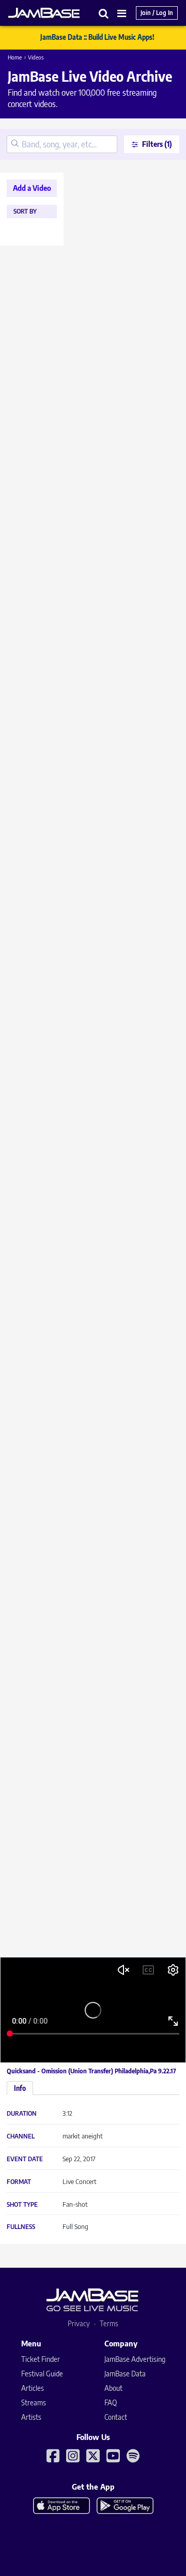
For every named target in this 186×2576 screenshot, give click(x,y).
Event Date (25, 2159)
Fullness (21, 2227)
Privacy (79, 2323)
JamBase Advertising (135, 2359)
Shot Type (22, 2205)
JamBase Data (125, 2374)
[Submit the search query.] (15, 144)
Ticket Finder (41, 2359)
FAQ (111, 2402)
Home (15, 57)
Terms (109, 2323)
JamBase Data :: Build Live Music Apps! (97, 37)
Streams (34, 2402)
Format (19, 2182)
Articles (33, 2388)
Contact (116, 2417)
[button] (104, 13)
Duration (22, 2114)
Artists (31, 2417)
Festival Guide (42, 2374)
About (113, 2388)
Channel (21, 2136)
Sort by (25, 212)
